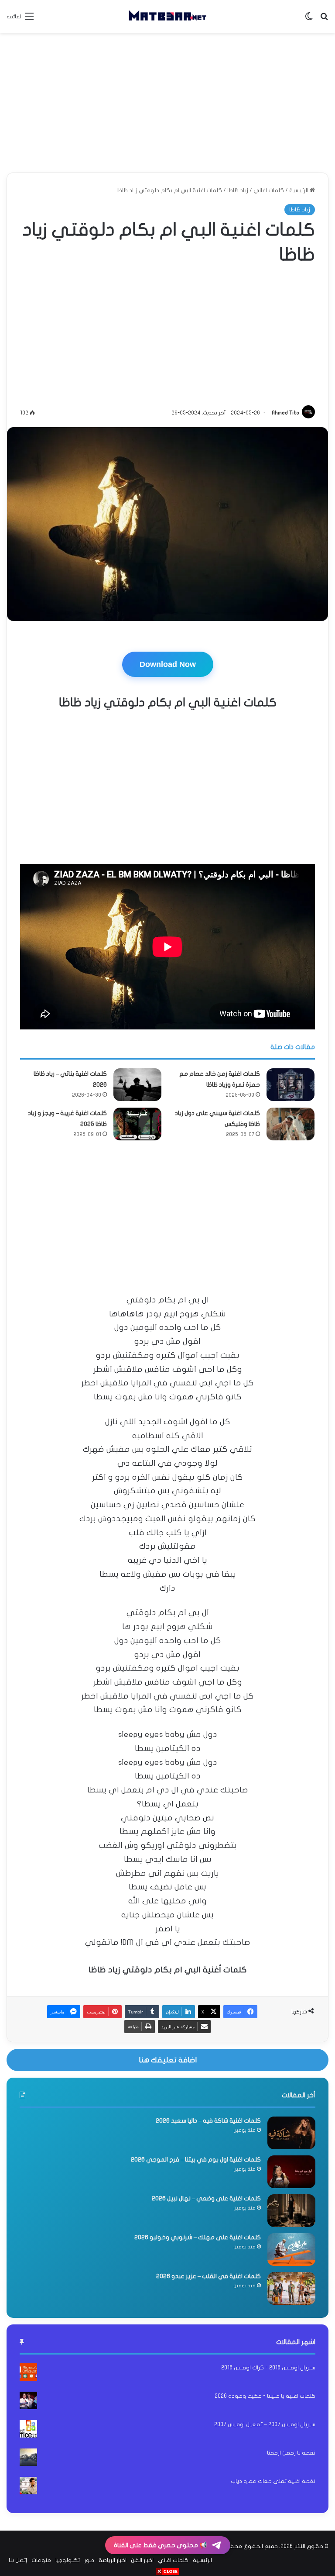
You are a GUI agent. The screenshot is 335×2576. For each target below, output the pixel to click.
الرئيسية (299, 190)
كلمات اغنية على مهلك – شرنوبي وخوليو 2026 (198, 2237)
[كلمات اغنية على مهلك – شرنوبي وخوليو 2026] (291, 2250)
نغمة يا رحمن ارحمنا (291, 2453)
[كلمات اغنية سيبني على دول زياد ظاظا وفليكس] (291, 1124)
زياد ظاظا (238, 190)
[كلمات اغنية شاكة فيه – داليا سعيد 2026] (291, 2133)
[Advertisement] (167, 103)
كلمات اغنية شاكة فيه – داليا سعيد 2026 (208, 2121)
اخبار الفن (142, 2560)
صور (89, 2560)
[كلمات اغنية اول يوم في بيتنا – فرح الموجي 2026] (291, 2172)
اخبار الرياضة (113, 2560)
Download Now (168, 664)
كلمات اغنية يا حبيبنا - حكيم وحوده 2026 (265, 2396)
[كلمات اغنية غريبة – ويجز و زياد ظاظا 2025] (137, 1124)
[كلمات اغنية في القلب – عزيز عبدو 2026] (291, 2288)
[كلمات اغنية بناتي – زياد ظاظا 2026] (137, 1085)
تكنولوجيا (68, 2560)
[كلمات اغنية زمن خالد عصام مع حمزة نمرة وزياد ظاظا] (291, 1085)
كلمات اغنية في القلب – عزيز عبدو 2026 (209, 2276)
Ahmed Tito (285, 413)
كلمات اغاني (269, 190)
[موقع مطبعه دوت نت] (167, 16)
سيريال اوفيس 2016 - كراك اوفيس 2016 (268, 2368)
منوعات (41, 2560)
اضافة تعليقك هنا (168, 2060)
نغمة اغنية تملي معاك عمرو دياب (273, 2481)
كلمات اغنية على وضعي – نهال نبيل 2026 (206, 2198)
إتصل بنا (18, 2560)
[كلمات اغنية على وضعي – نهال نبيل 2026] (291, 2211)
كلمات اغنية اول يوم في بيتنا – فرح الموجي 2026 (196, 2160)
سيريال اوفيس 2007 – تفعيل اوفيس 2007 (265, 2424)
